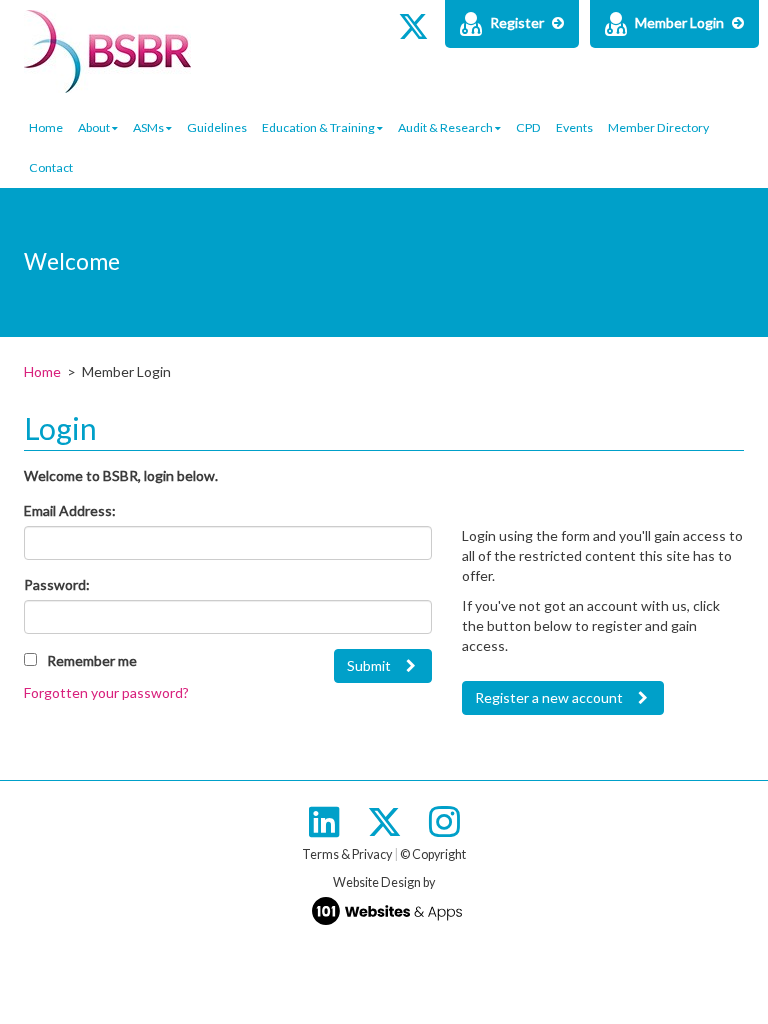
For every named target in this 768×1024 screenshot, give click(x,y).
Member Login (679, 22)
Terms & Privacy (347, 854)
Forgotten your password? (106, 692)
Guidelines (217, 127)
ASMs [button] (149, 127)
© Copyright (433, 854)
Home (46, 127)
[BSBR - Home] (384, 46)
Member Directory (658, 127)
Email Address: (70, 510)
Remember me (92, 660)
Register (517, 22)
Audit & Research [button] (446, 127)
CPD (528, 127)
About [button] (95, 127)
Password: (57, 584)
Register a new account (549, 697)
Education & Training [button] (319, 127)
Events (574, 127)
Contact (51, 167)
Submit (369, 665)
